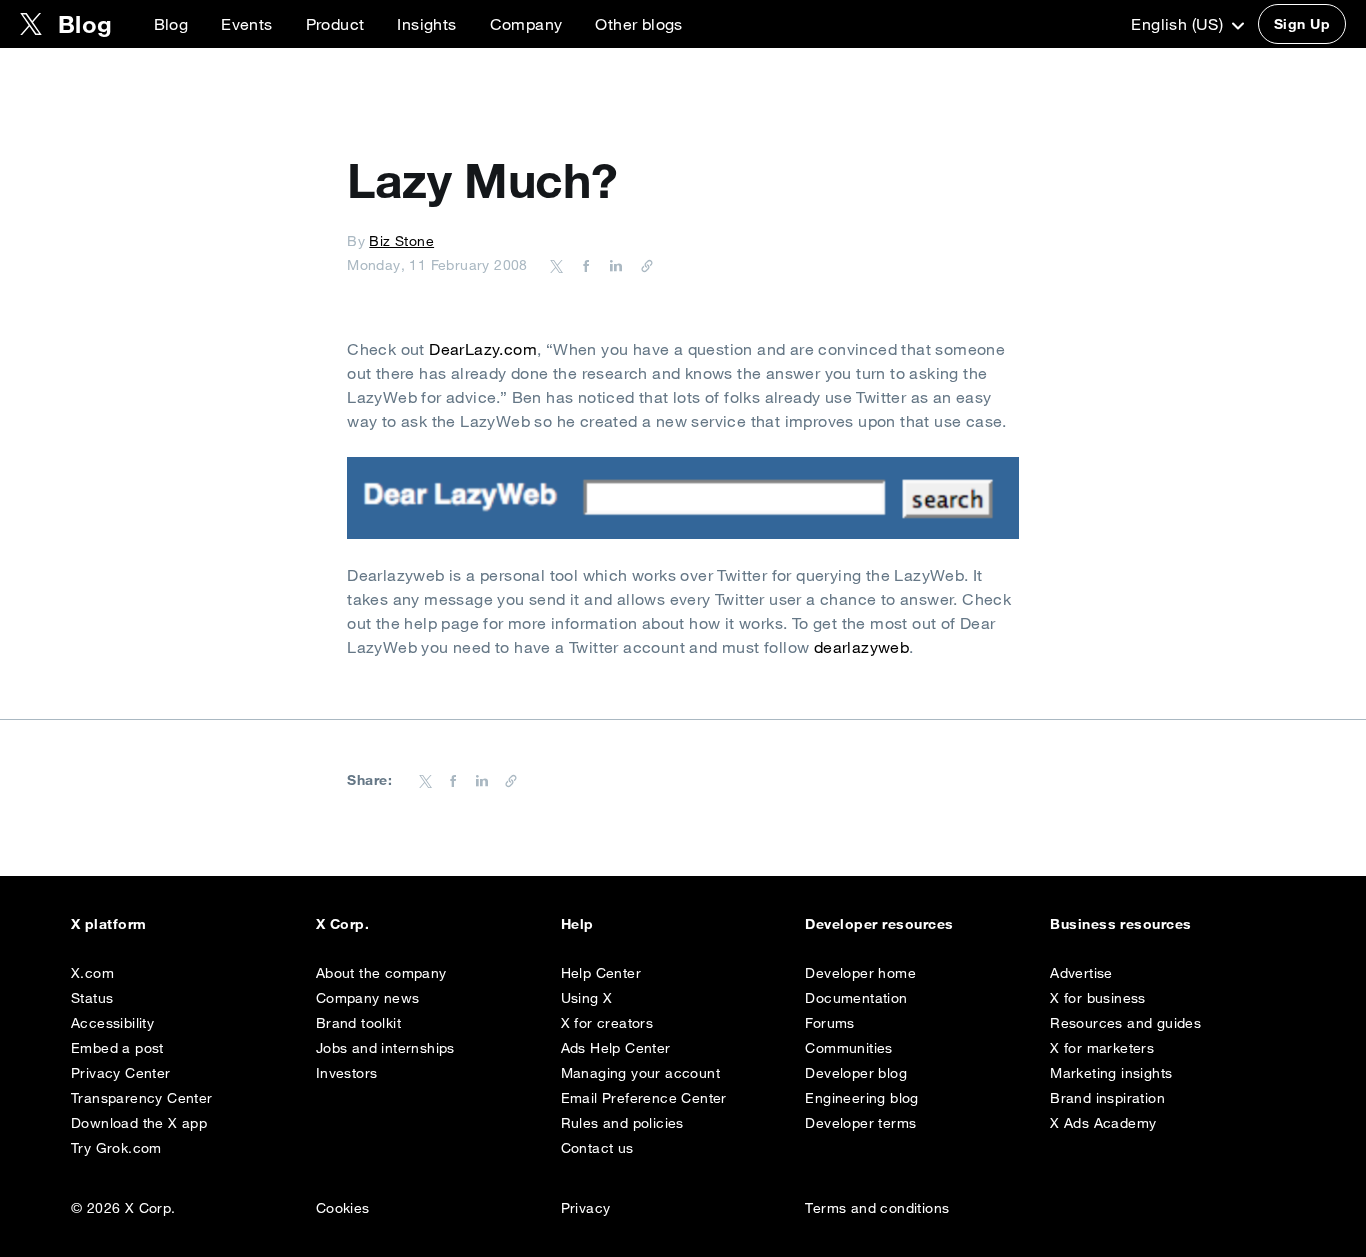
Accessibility (112, 1023)
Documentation (856, 998)
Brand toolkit (358, 1023)
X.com (92, 973)
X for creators (607, 1023)
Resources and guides (1125, 1023)
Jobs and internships (385, 1048)
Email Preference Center (644, 1098)
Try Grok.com (116, 1148)
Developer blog (856, 1073)
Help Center (601, 973)
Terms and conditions (877, 1208)
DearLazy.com (483, 349)
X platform (109, 924)
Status (92, 998)
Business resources (1121, 924)
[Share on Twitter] (557, 265)
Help (577, 924)
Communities (848, 1048)
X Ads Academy (1103, 1123)
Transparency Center (142, 1098)
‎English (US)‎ (1179, 24)
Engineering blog (861, 1098)
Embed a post (117, 1048)
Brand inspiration (1107, 1098)
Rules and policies (622, 1123)
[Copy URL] (642, 265)
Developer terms (860, 1123)
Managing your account (640, 1073)
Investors (347, 1073)
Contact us (597, 1148)
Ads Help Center (616, 1048)
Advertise (1081, 973)
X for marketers (1102, 1048)
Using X (587, 998)
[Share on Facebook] (583, 265)
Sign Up (1302, 24)
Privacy (586, 1208)
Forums (829, 1023)
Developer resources (879, 924)
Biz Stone (401, 241)
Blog (171, 24)
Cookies (343, 1208)
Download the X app (139, 1123)
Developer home (860, 973)
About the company (381, 973)
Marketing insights (1111, 1073)
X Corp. (342, 924)
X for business (1098, 998)
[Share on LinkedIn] (613, 265)
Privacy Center (121, 1073)
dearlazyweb (861, 647)
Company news (368, 998)
